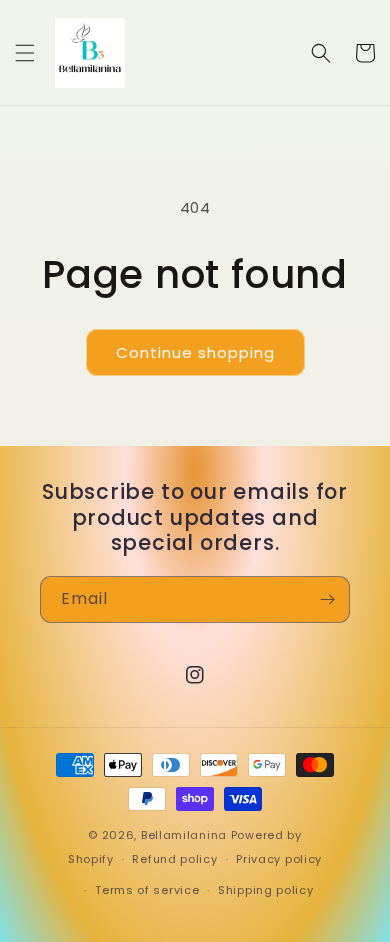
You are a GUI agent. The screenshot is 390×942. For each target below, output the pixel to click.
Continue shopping (195, 352)
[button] (25, 53)
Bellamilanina (184, 835)
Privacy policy (279, 859)
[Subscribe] (327, 599)
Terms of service (147, 890)
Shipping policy (266, 890)
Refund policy (174, 859)
